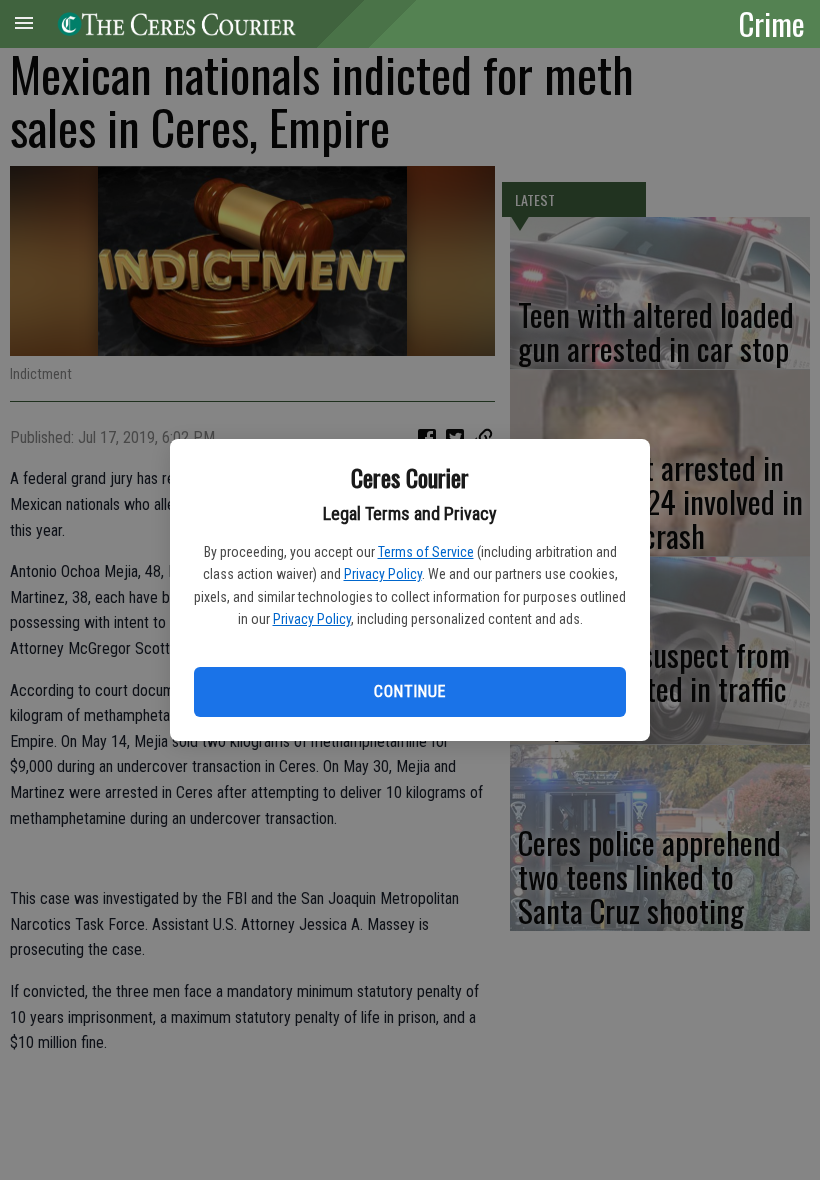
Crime (772, 23)
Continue (409, 691)
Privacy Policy (383, 574)
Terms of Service (426, 552)
